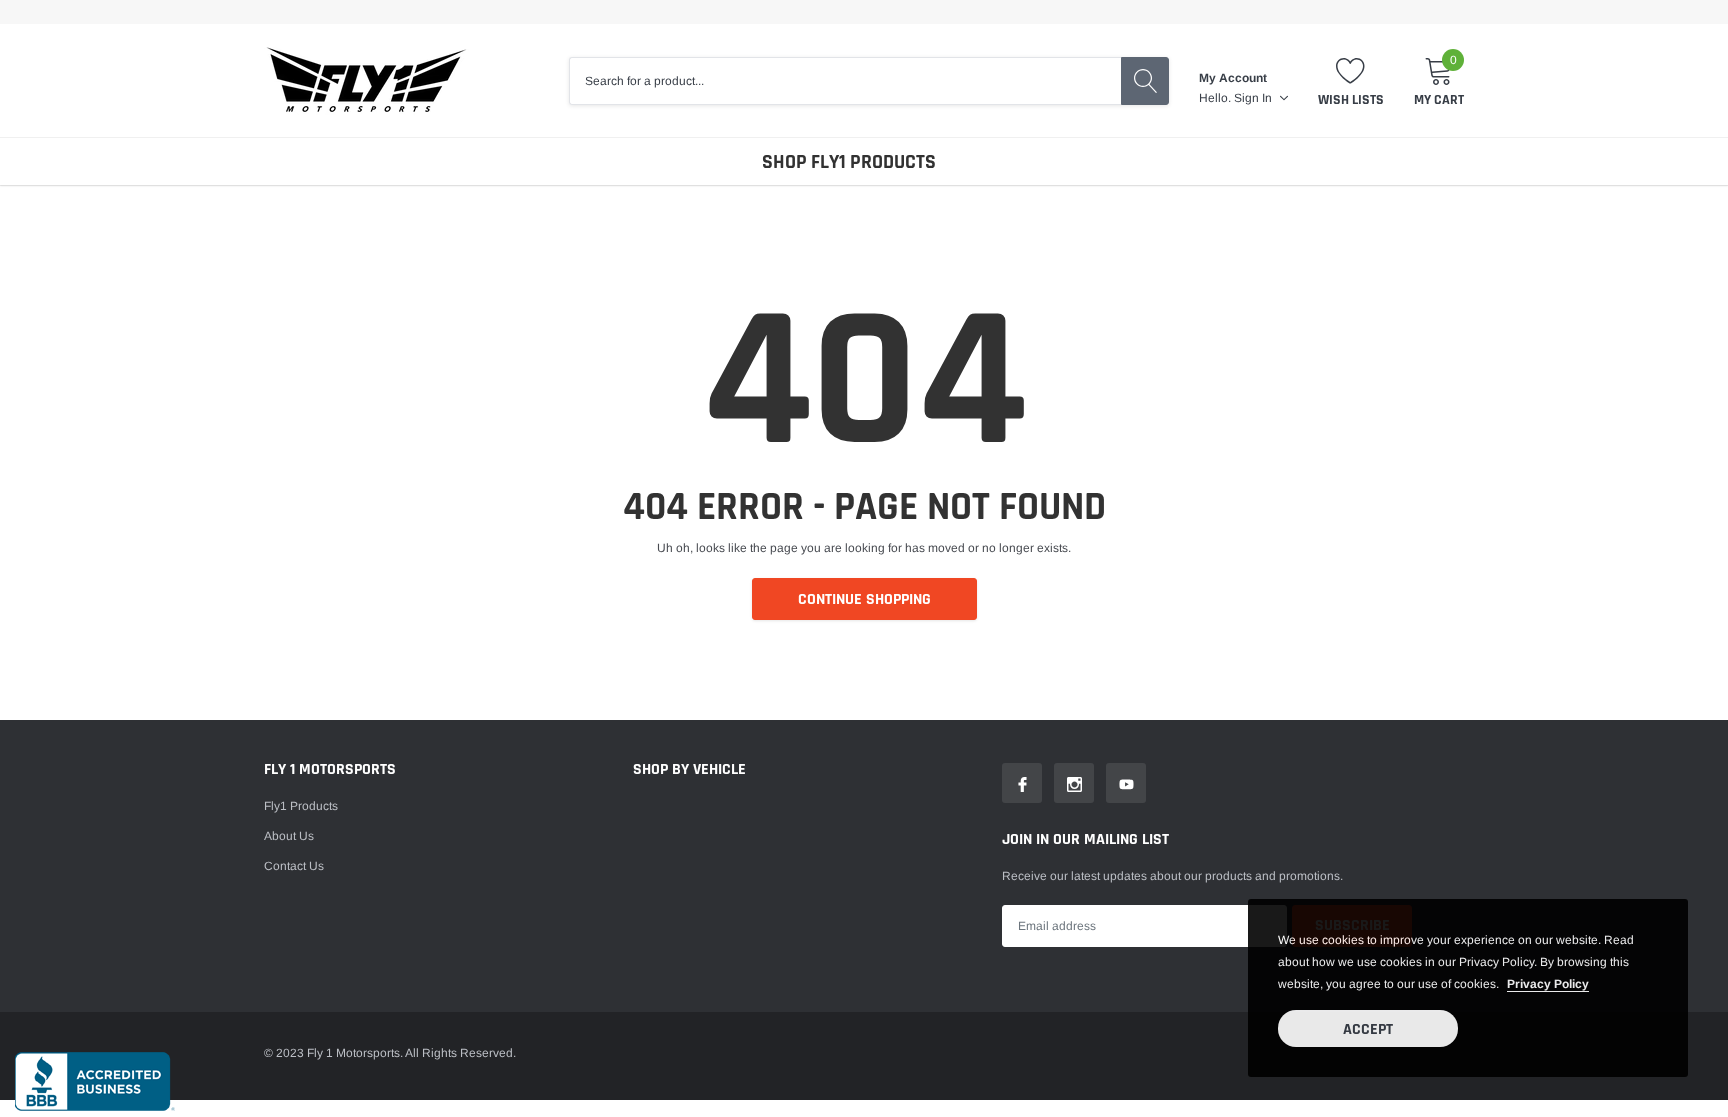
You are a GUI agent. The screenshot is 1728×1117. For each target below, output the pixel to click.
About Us (289, 836)
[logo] (366, 80)
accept (1368, 1029)
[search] (1145, 81)
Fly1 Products (301, 806)
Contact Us (294, 866)
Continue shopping (864, 599)
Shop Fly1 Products (849, 162)
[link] (1022, 783)
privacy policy (1548, 984)
